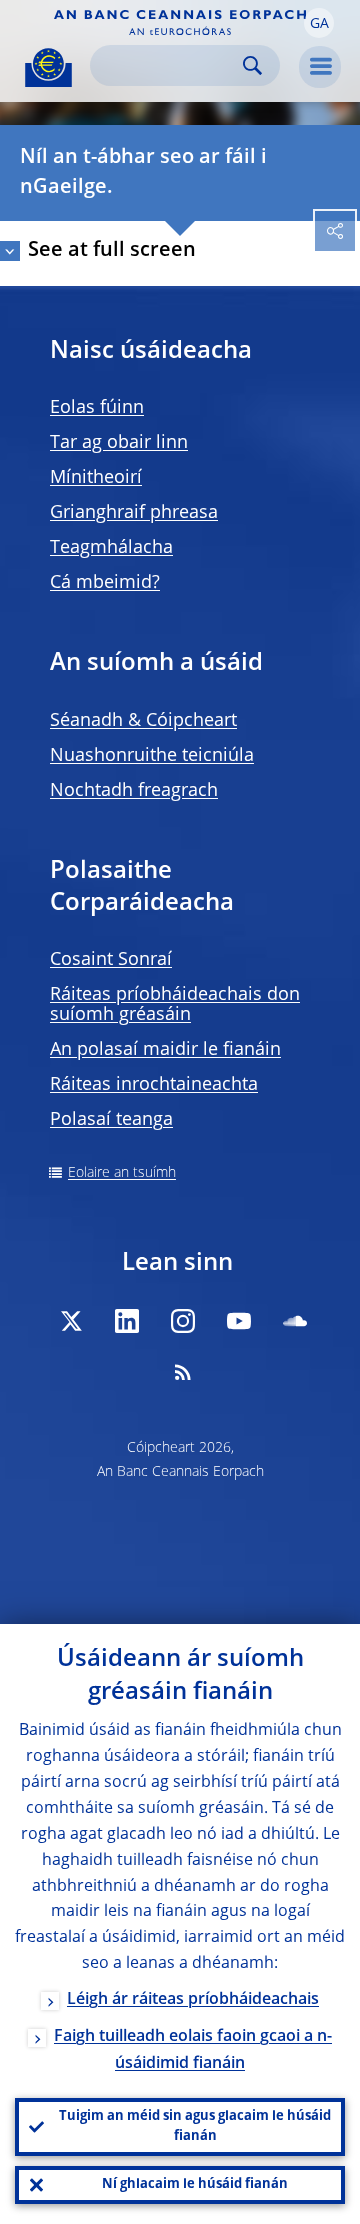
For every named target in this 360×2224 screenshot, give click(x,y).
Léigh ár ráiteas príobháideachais (193, 2000)
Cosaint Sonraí (111, 960)
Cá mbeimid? (105, 583)
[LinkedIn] (127, 1321)
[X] (71, 1321)
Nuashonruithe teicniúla (152, 756)
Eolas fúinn (97, 408)
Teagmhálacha (111, 548)
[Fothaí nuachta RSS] (183, 1372)
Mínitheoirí (96, 478)
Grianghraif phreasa (134, 513)
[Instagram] (183, 1321)
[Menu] (320, 67)
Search (252, 65)
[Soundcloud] (295, 1321)
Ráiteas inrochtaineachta (154, 1085)
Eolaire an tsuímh (122, 1173)
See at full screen (112, 251)
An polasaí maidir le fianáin (165, 1050)
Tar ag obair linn (119, 443)
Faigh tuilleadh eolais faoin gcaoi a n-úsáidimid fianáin (193, 2050)
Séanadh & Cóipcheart (143, 721)
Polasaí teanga (111, 1120)
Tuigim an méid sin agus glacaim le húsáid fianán (195, 2126)
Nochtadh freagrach (134, 791)
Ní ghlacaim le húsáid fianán (195, 2184)
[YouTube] (239, 1321)
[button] (319, 23)
